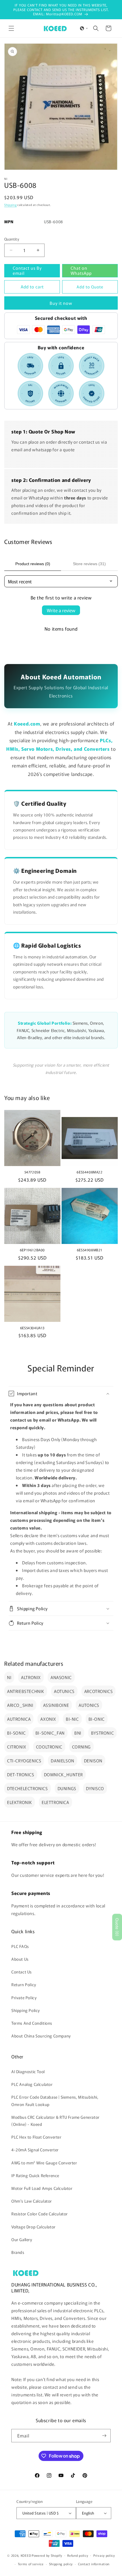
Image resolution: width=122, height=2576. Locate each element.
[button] (11, 28)
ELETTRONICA (55, 1802)
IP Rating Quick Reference (35, 2175)
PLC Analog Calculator (32, 2084)
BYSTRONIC (102, 1733)
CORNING (81, 1747)
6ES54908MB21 (90, 1250)
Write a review (61, 610)
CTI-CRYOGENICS (24, 1761)
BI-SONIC (16, 1733)
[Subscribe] (104, 2436)
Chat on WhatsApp (81, 270)
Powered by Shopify (47, 2555)
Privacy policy (104, 2555)
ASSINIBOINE (56, 1705)
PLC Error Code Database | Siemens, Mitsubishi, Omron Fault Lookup (55, 2100)
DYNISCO (95, 1788)
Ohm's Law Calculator (32, 2201)
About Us (20, 1959)
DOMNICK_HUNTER (63, 1774)
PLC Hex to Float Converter (36, 2137)
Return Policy (24, 1984)
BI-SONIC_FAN (50, 1733)
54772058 (32, 1172)
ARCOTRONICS (99, 1691)
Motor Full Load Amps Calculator (42, 2188)
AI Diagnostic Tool (28, 2071)
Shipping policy (61, 2564)
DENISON (93, 1761)
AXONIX (48, 1719)
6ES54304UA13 (32, 1328)
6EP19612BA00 (32, 1250)
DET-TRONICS (21, 1774)
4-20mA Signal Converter (35, 2150)
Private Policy (24, 1998)
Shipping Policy (26, 2010)
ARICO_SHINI (20, 1705)
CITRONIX (17, 1747)
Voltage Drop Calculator (33, 2227)
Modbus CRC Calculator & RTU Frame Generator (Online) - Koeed (55, 2121)
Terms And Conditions (32, 2023)
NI (9, 1677)
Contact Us (22, 1972)
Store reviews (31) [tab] (89, 564)
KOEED (26, 2555)
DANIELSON (62, 1761)
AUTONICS (89, 1705)
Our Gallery (22, 2239)
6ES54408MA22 (90, 1172)
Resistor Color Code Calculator (40, 2214)
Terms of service (31, 2564)
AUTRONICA (19, 1719)
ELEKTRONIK (20, 1802)
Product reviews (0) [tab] (33, 564)
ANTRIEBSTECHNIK (26, 1691)
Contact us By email (27, 270)
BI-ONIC (97, 1719)
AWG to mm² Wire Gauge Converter (44, 2163)
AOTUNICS (64, 1691)
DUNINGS (67, 1788)
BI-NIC (72, 1719)
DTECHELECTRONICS (28, 1788)
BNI (78, 1733)
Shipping (10, 205)
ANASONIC (61, 1677)
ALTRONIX (31, 1677)
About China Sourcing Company (41, 2036)
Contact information (94, 2564)
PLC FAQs (20, 1946)
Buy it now (61, 303)
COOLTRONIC (49, 1747)
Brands (18, 2252)
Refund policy (78, 2555)
